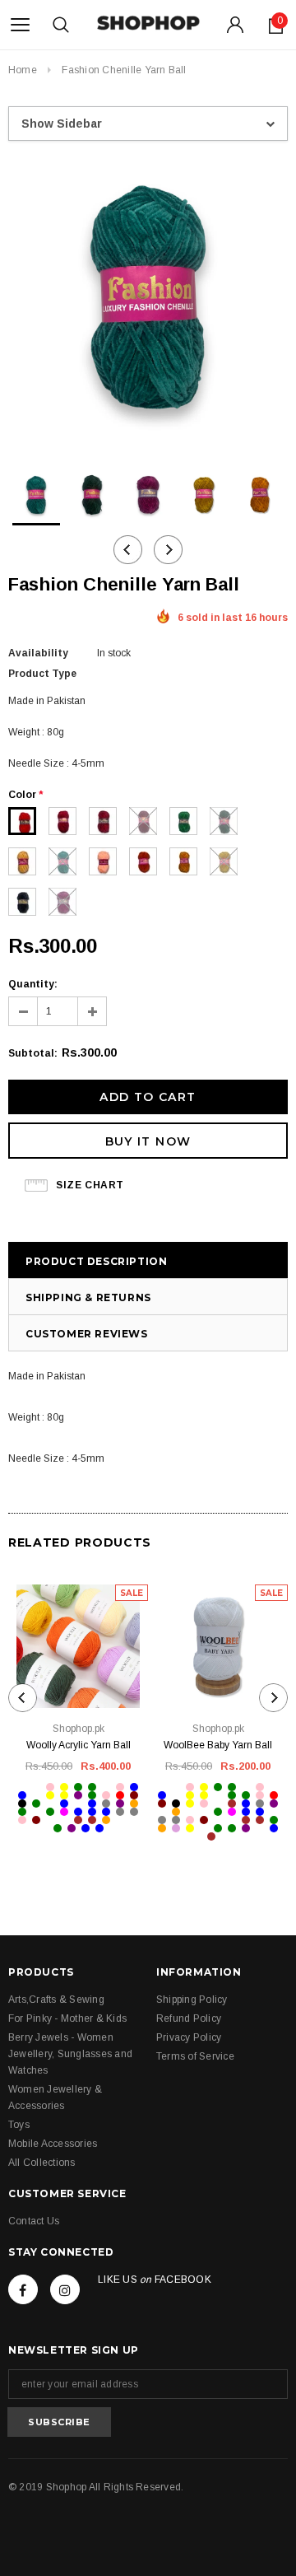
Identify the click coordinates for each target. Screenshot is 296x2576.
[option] (148, 300)
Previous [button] (128, 550)
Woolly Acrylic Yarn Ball (79, 1745)
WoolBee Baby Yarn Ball (218, 1745)
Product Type (42, 674)
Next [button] (168, 550)
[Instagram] (65, 2289)
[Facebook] (23, 2289)
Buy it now (148, 1141)
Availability (38, 653)
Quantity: (33, 984)
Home (23, 70)
